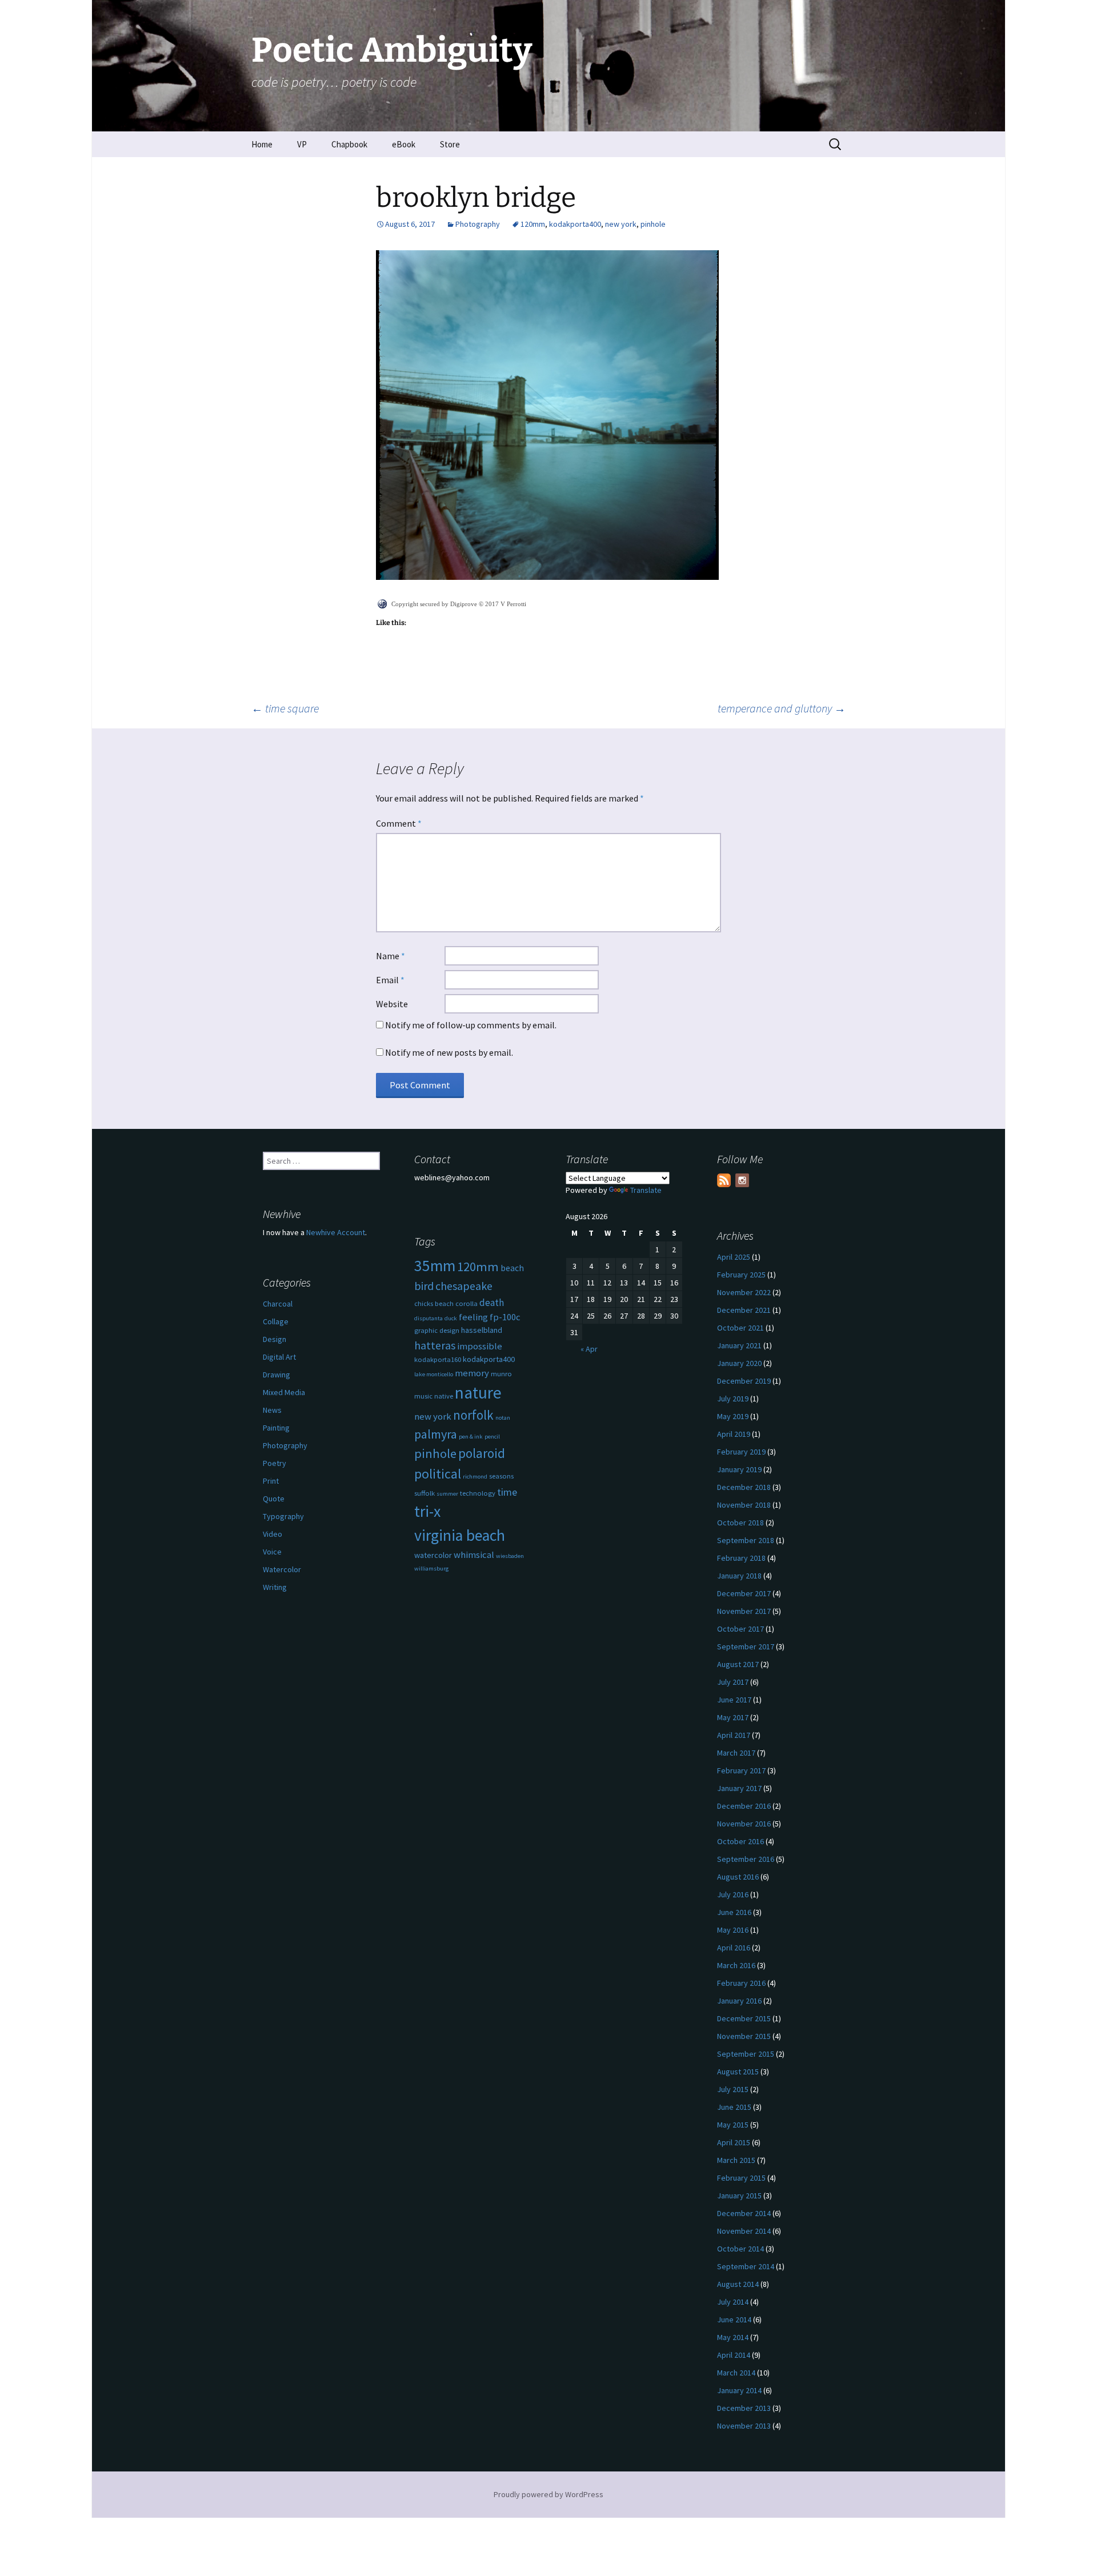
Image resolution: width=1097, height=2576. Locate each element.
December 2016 (744, 1806)
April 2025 (734, 1257)
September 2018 (746, 1540)
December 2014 (744, 2213)
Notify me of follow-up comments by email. (471, 1025)
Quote (274, 1499)
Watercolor (282, 1569)
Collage (276, 1321)
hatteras (435, 1345)
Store (450, 144)
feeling (473, 1317)
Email (390, 980)
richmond (475, 1477)
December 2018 (744, 1487)
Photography (478, 224)
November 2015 (744, 2036)
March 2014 (736, 2373)
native (444, 1396)
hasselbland (482, 1330)
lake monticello (434, 1374)
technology (478, 1493)
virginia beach (460, 1535)
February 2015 (741, 2178)
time (507, 1492)
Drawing (277, 1375)
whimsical (474, 1555)
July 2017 (733, 1682)
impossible (480, 1346)
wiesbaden (510, 1556)
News (272, 1410)
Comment (399, 823)
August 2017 (738, 1664)
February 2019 (741, 1452)
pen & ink (471, 1437)
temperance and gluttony (782, 708)
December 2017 (744, 1593)
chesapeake (464, 1286)
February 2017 (741, 1770)
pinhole (653, 224)
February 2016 (741, 1983)
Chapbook (349, 144)
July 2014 (733, 2302)
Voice (272, 1552)
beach (512, 1268)
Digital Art (279, 1357)
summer (447, 1494)
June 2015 (734, 2107)
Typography (283, 1516)
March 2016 (736, 1965)
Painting (276, 1428)
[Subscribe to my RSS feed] (724, 1180)
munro (501, 1374)
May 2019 (733, 1416)
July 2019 (733, 1399)
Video (273, 1534)
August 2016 (738, 1877)
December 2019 (744, 1381)
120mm (533, 224)
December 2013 (744, 2408)
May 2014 (733, 2337)
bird (424, 1286)
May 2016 (733, 1930)
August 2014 (738, 2284)
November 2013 (744, 2426)
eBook (404, 144)
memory (472, 1373)
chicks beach (434, 1303)
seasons (501, 1476)
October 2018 (740, 1523)
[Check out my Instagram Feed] (742, 1180)
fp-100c (505, 1317)
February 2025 (741, 1275)
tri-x (427, 1511)
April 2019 (734, 1434)
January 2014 (739, 2390)
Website (392, 1004)
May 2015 (733, 2125)
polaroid (482, 1453)
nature (478, 1393)
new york (621, 224)
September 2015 (746, 2054)
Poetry (275, 1463)
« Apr (589, 1349)
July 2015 (733, 2089)
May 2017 (733, 1717)
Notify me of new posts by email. (449, 1052)
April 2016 (734, 1948)
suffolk (425, 1493)
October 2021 (740, 1328)
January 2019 (739, 1469)
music (423, 1396)
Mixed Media (284, 1392)
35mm (435, 1266)
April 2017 (734, 1735)
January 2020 (739, 1363)
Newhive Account (336, 1232)
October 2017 (740, 1629)
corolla (467, 1303)
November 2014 (744, 2231)
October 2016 (740, 1841)
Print (271, 1481)
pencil (492, 1437)
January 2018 (739, 1576)
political (438, 1474)
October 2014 (740, 2249)
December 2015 (744, 2018)
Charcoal (278, 1304)
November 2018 (744, 1505)
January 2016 (739, 2001)
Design (275, 1339)
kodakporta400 (575, 224)
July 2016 (733, 1894)
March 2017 (736, 1753)
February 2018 (741, 1558)
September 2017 (746, 1646)
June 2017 (734, 1700)
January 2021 (739, 1345)
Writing (275, 1587)
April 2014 (734, 2355)
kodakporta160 (438, 1359)
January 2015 (739, 2196)
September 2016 (746, 1859)
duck (451, 1318)
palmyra (436, 1434)
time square (285, 708)
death (492, 1303)
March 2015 (736, 2160)
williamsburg (431, 1569)
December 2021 (744, 1310)
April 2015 (734, 2142)
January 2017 (739, 1788)
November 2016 (744, 1824)
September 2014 (746, 2266)
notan (503, 1418)
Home (262, 144)
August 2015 (738, 2072)
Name (391, 956)
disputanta (429, 1318)
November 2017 (744, 1611)
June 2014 (734, 2319)
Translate (646, 1190)
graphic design (437, 1330)
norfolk (473, 1415)
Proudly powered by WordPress (548, 2494)
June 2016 (734, 1912)
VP (302, 144)
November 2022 (744, 1292)
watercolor (433, 1555)
